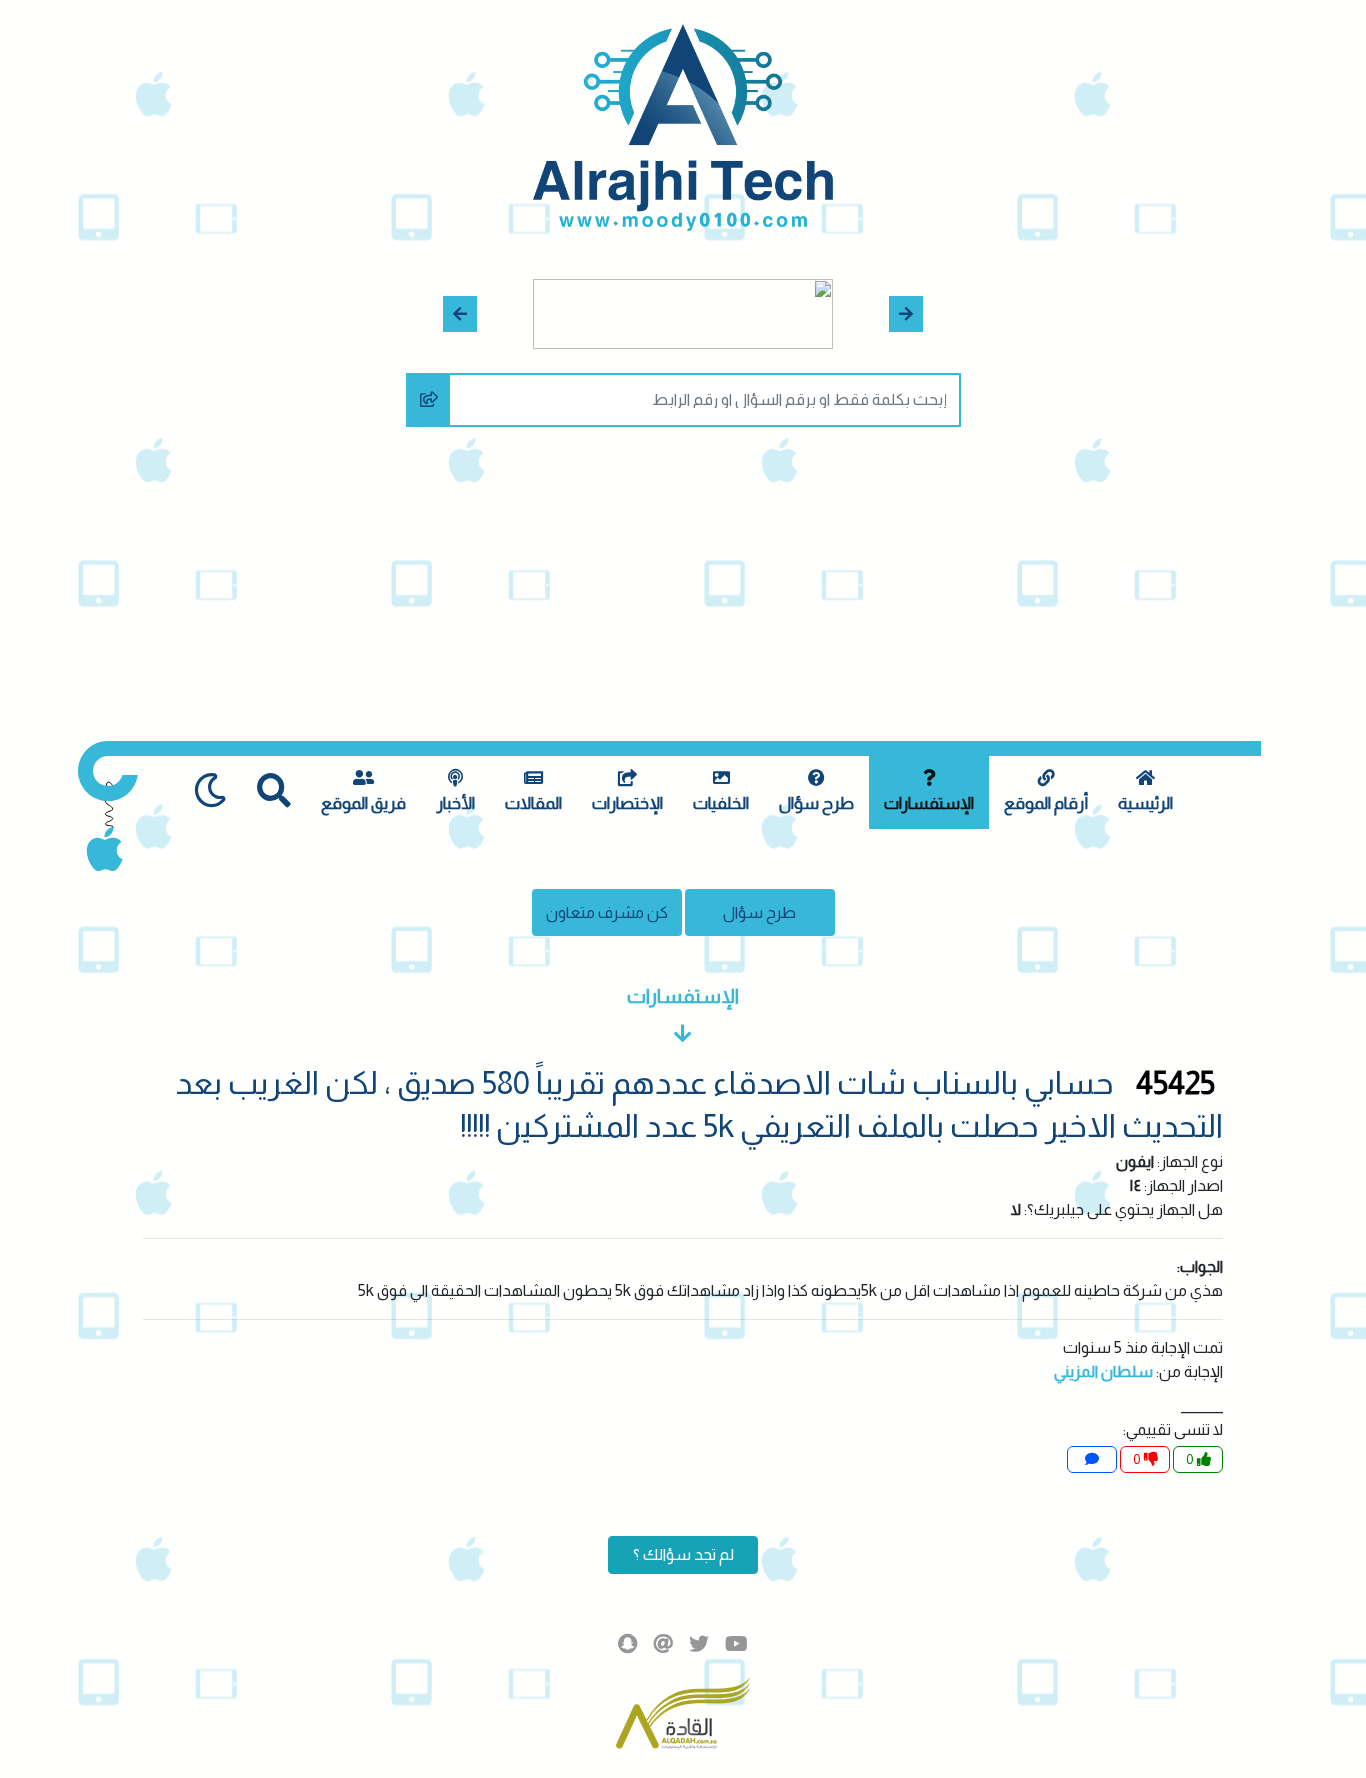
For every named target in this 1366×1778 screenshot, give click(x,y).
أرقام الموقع (1046, 803)
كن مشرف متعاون (607, 912)
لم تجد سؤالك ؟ (683, 1554)
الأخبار (455, 803)
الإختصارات (627, 803)
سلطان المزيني (1103, 1371)
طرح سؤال (816, 803)
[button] (906, 314)
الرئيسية (1145, 803)
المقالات (533, 803)
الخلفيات (721, 803)
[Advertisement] (683, 591)
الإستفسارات (929, 803)
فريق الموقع (363, 803)
